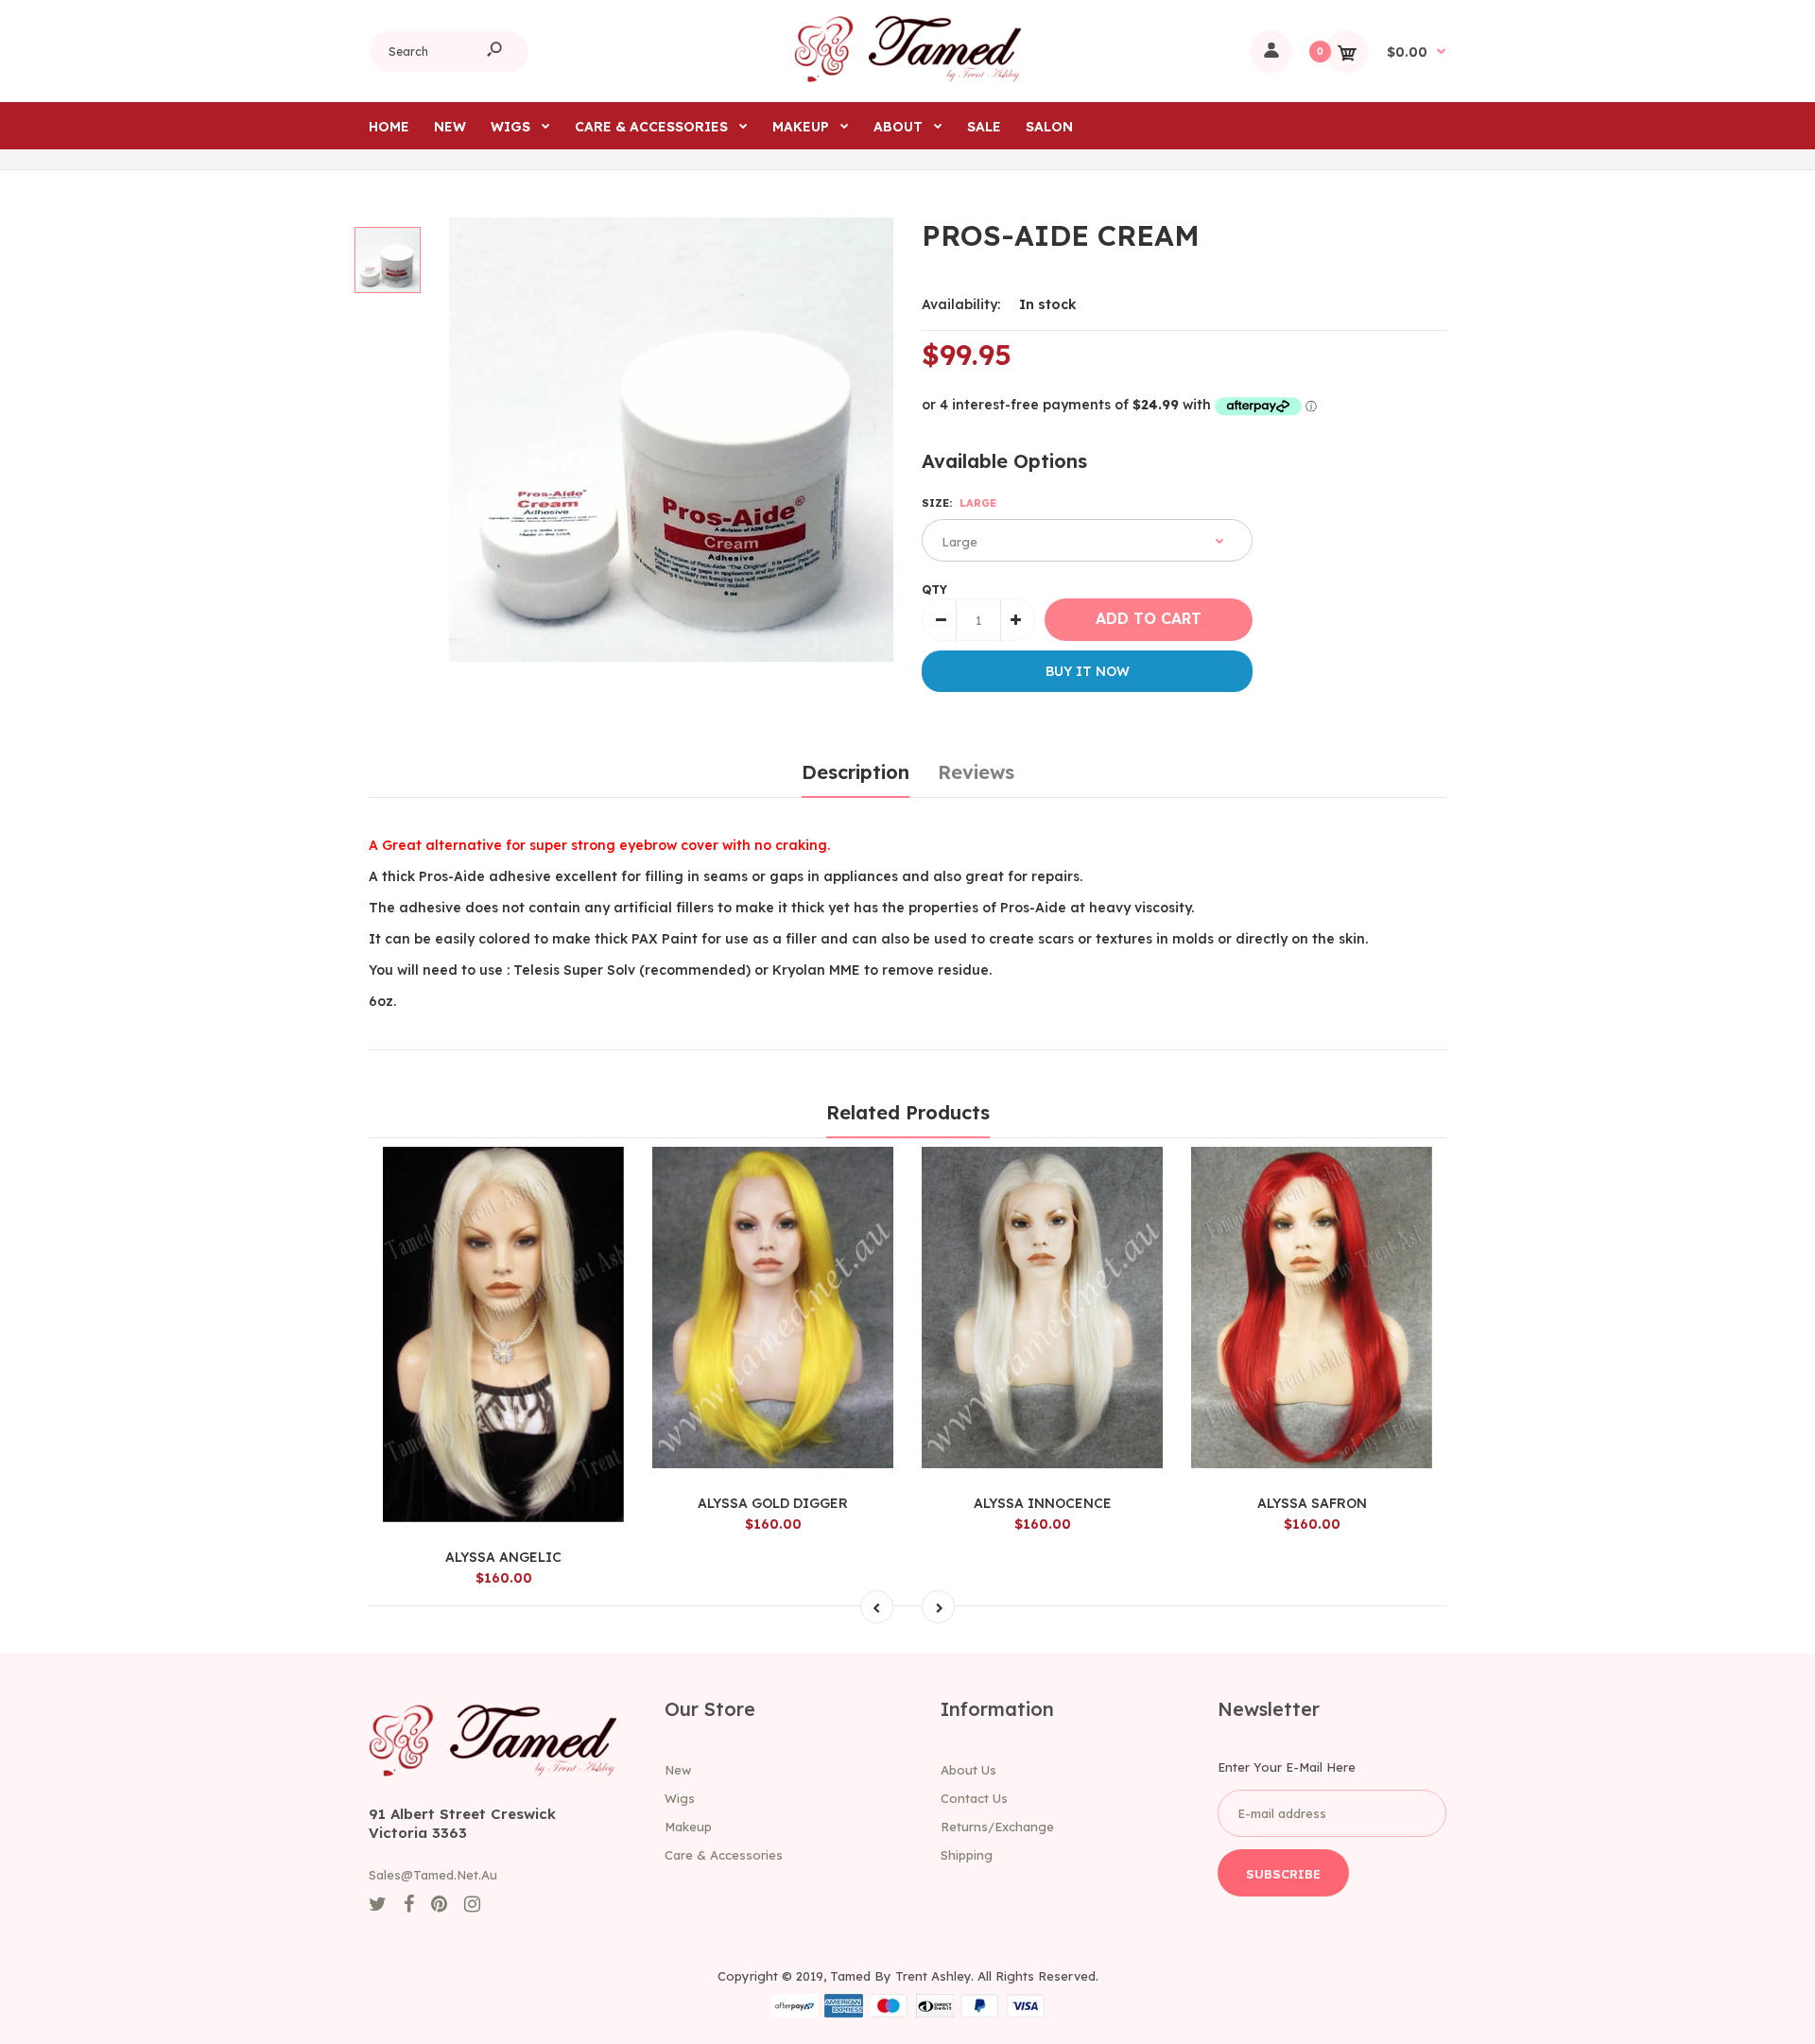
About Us (968, 1770)
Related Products (908, 1112)
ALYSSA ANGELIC (503, 1557)
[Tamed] (907, 78)
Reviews (976, 772)
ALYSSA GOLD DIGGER (773, 1503)
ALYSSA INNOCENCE (1043, 1503)
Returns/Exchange (997, 1827)
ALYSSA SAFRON (1312, 1503)
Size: (959, 503)
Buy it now (1088, 671)
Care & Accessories (724, 1855)
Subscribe (1283, 1874)
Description (856, 772)
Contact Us (974, 1798)
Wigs (680, 1798)
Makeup (688, 1827)
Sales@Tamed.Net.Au (433, 1875)
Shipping (967, 1855)
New (678, 1770)
